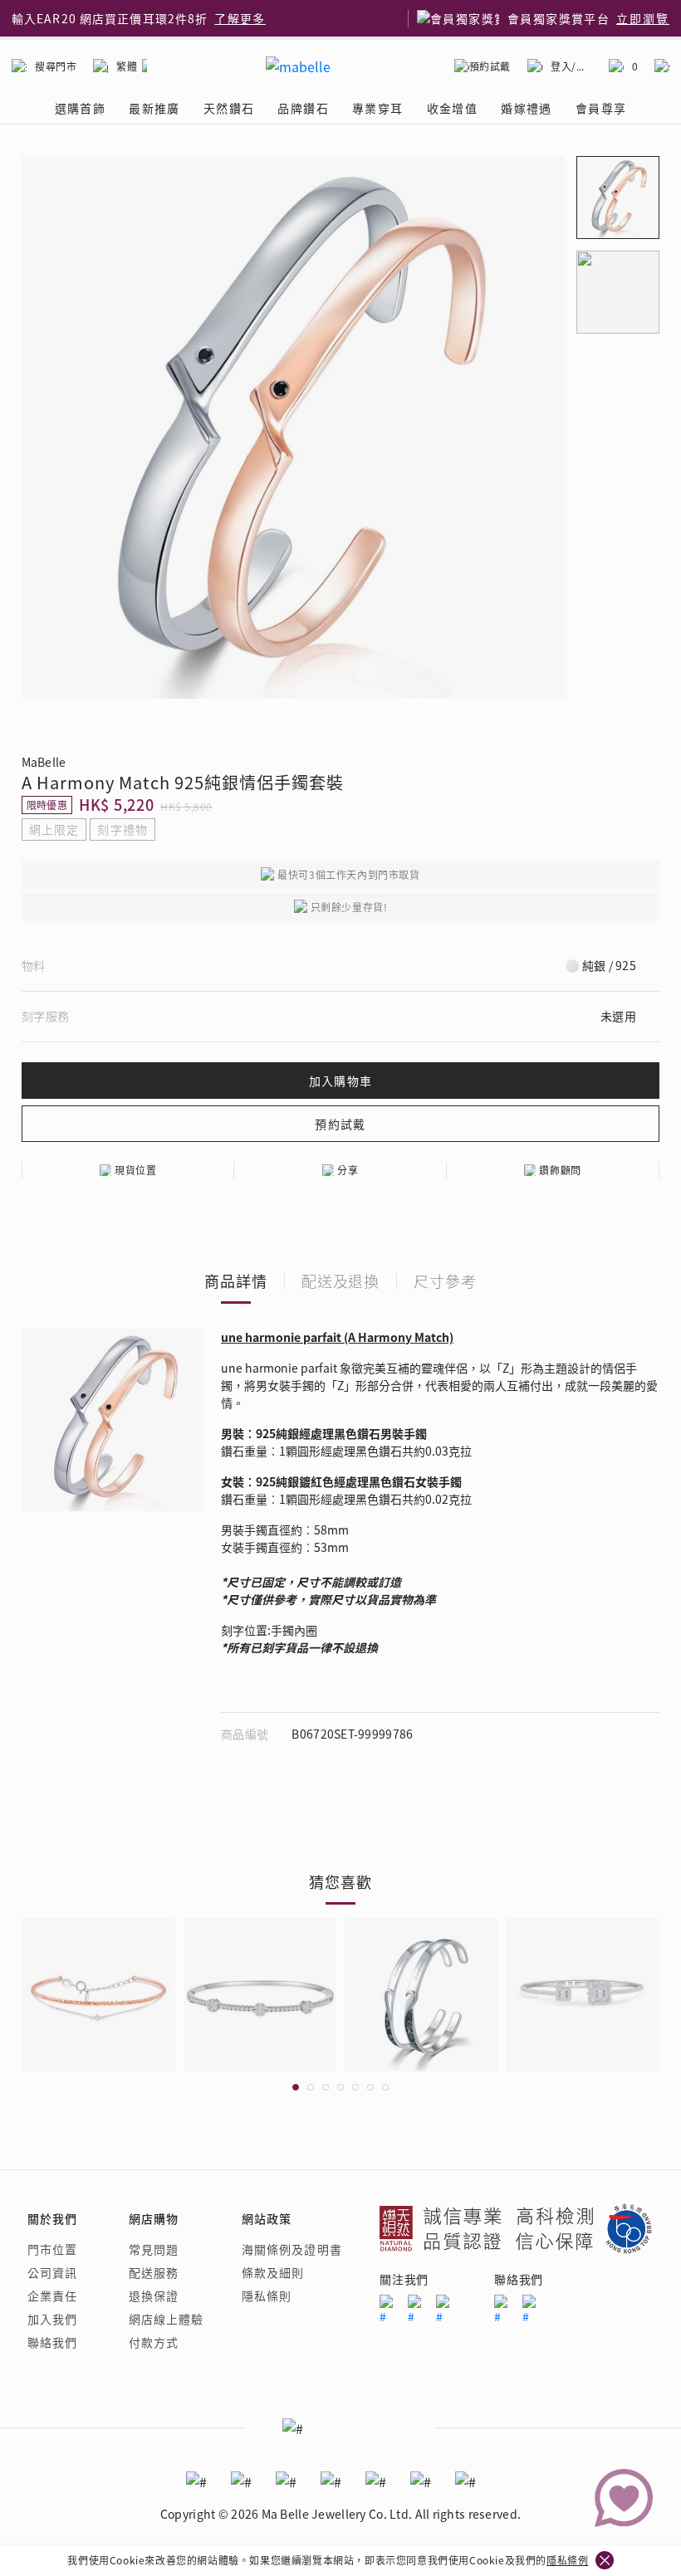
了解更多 (240, 18)
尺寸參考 (445, 1281)
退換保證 (154, 2295)
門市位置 (52, 2249)
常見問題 (154, 2249)
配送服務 (154, 2272)
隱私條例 (567, 2560)
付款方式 (154, 2342)
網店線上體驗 (167, 2319)
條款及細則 (273, 2272)
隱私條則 (267, 2295)
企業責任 (52, 2295)
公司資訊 (52, 2272)
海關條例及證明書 (292, 2249)
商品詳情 (236, 1281)
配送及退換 (341, 1281)
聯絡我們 (52, 2342)
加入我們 (52, 2319)
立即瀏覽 (643, 18)
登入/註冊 (571, 66)
